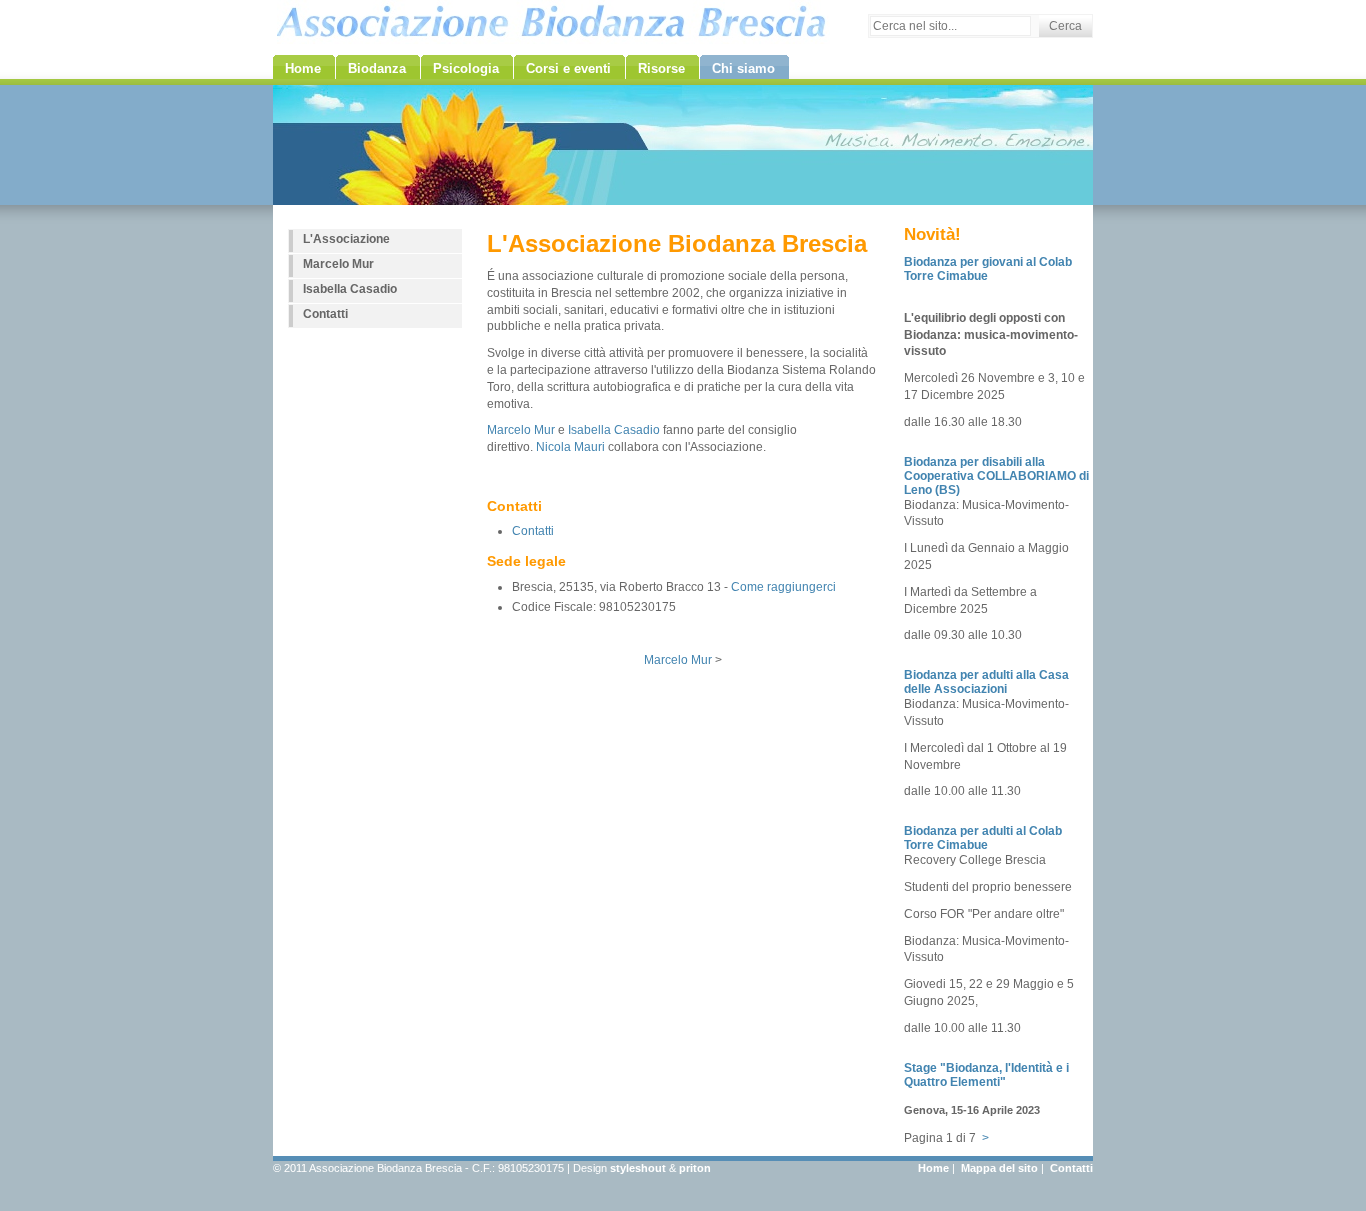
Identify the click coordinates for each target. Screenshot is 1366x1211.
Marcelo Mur (521, 430)
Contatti (533, 531)
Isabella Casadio (614, 430)
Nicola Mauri (570, 447)
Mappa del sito (999, 1168)
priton (695, 1168)
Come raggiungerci (783, 587)
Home (933, 1168)
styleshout (638, 1168)
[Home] (551, 22)
